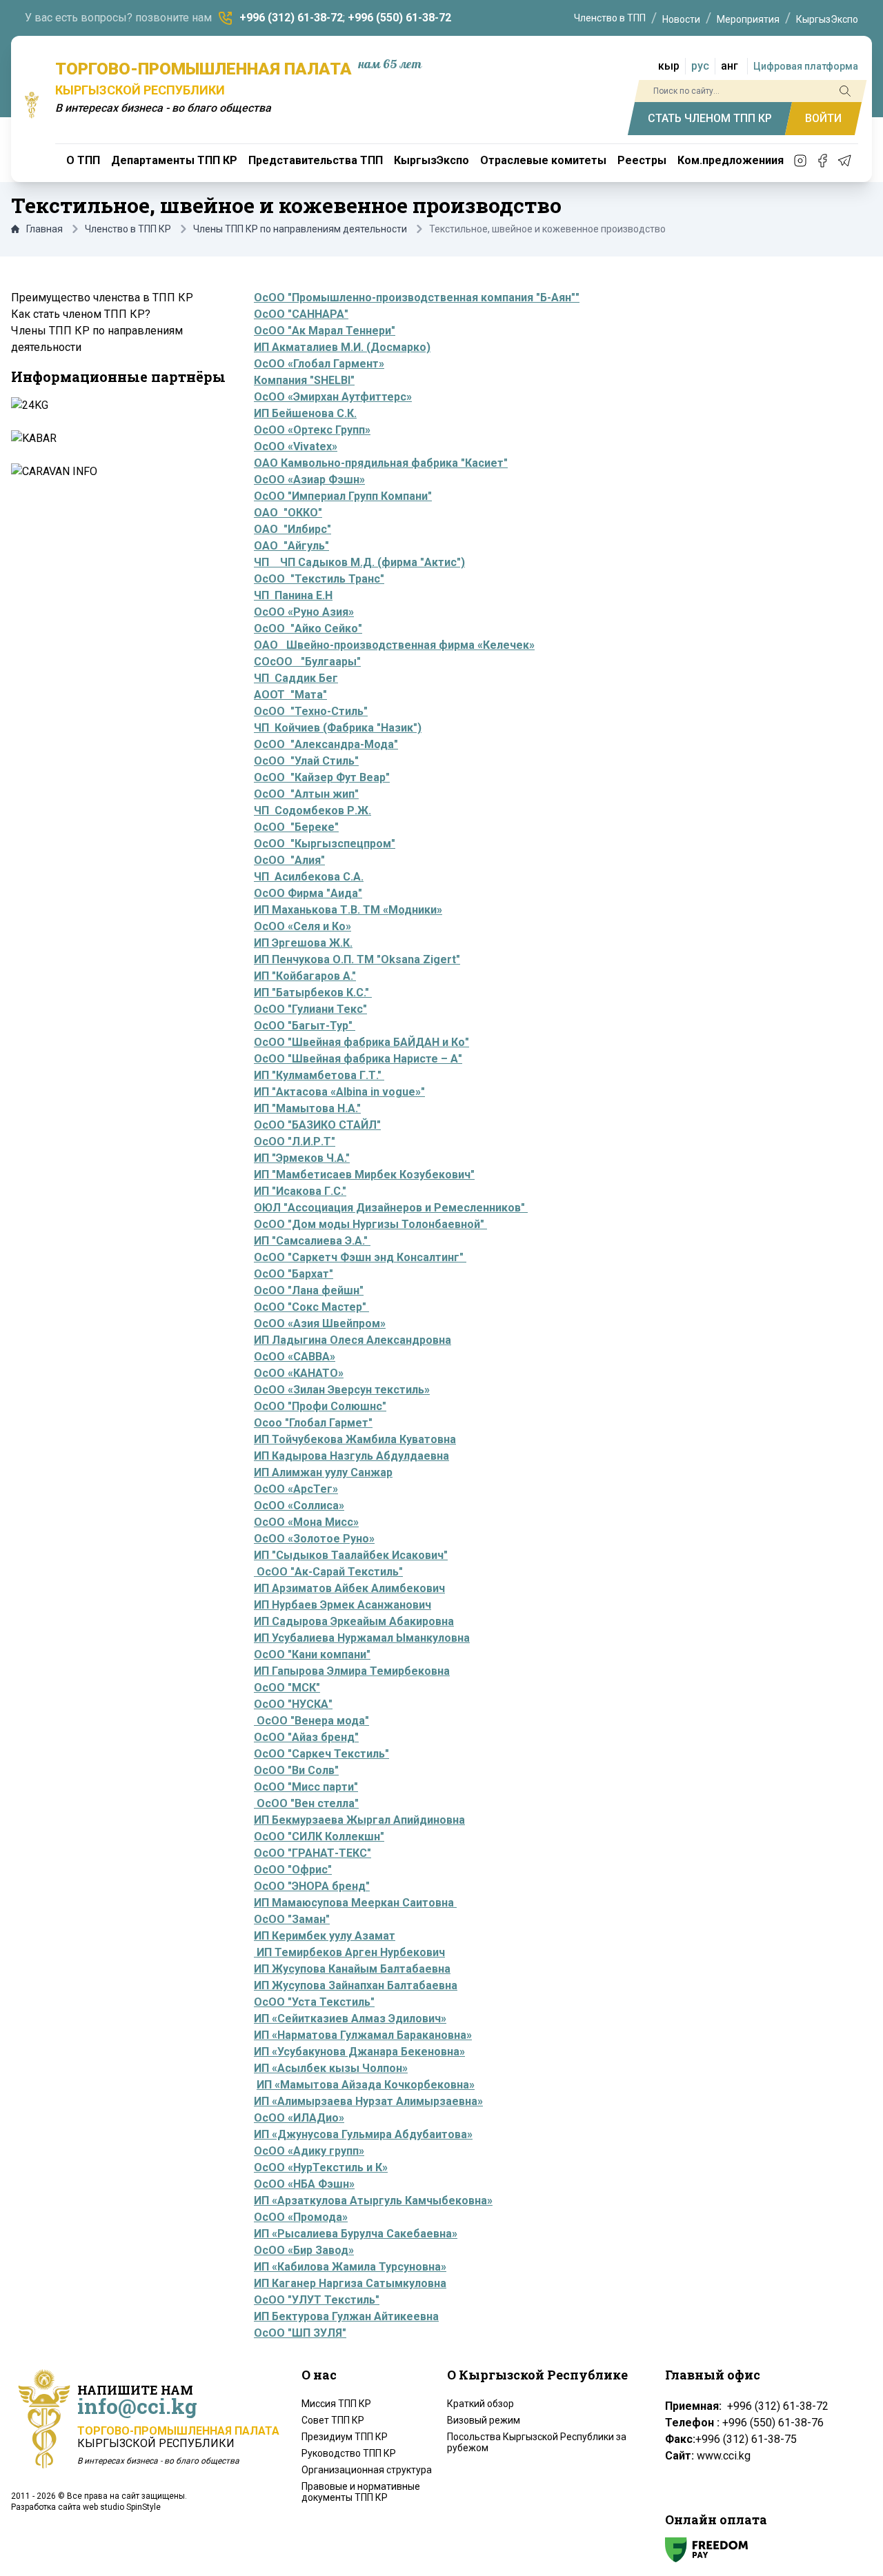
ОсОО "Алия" (289, 860)
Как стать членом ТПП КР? (81, 314)
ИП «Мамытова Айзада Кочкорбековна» (366, 2085)
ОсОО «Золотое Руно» (314, 1539)
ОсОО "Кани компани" (312, 1654)
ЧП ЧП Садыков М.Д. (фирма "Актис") (359, 562)
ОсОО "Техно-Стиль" (311, 711)
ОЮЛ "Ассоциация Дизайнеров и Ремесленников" (391, 1208)
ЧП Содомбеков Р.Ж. (312, 811)
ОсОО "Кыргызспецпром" (325, 844)
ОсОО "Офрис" (293, 1870)
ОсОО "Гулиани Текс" (310, 1009)
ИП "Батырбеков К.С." (313, 993)
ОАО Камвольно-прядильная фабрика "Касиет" (381, 463)
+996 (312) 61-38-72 (291, 18)
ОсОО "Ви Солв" (296, 1770)
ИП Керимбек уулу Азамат (325, 1936)
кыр (669, 66)
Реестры (642, 160)
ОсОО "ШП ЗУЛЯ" (300, 2333)
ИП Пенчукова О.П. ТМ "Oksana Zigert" (357, 959)
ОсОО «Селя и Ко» (302, 926)
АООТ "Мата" (290, 695)
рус (700, 66)
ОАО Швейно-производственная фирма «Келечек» (394, 645)
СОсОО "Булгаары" (307, 662)
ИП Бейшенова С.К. (305, 413)
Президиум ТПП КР (345, 2437)
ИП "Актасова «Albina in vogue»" (339, 1092)
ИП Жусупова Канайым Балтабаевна (352, 1969)
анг (730, 66)
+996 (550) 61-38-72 (399, 18)
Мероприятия (748, 19)
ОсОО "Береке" (296, 827)
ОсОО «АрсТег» (296, 1489)
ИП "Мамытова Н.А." (307, 1108)
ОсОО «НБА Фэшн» (304, 2184)
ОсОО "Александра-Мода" (326, 744)
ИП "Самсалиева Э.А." (312, 1241)
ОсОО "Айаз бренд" (306, 1737)
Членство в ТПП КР (128, 229)
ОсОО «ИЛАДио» (299, 2118)
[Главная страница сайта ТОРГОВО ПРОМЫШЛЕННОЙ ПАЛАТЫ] (32, 105)
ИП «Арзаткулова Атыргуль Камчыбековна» (373, 2201)
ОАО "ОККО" (288, 513)
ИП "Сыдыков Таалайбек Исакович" (351, 1555)
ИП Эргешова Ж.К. (303, 943)
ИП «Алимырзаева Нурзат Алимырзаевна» (368, 2101)
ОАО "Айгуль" (291, 546)
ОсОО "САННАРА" (301, 314)
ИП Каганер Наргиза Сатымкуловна (350, 2283)
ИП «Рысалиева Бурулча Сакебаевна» (356, 2234)
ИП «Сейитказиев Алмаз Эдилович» (350, 2019)
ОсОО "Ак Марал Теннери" (325, 331)
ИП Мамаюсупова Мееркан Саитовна (355, 1903)
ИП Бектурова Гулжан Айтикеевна (346, 2316)
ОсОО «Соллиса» (299, 1506)
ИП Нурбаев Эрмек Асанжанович (343, 1605)
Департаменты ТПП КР (174, 160)
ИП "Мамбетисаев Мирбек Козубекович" (364, 1175)
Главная (44, 229)
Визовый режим (484, 2420)
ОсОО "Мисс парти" (306, 1787)
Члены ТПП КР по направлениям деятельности (300, 229)
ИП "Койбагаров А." (305, 976)
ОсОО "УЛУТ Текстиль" (317, 2300)
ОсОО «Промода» (301, 2217)
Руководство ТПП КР (349, 2453)
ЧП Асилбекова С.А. (309, 877)
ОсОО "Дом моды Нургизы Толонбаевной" (370, 1224)
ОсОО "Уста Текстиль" (314, 2002)
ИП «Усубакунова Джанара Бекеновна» (359, 2052)
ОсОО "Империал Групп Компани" (343, 496)
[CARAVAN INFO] (117, 472)
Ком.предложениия (731, 160)
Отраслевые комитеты (543, 160)
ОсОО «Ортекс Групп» (312, 430)
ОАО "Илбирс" (292, 529)
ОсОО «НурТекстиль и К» (321, 2167)
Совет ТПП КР (333, 2420)
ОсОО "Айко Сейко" (308, 628)
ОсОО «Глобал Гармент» (319, 364)
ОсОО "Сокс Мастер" (311, 1307)
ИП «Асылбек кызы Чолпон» (331, 2068)
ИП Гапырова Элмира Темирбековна (352, 1671)
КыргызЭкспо (827, 19)
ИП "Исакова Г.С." (300, 1191)
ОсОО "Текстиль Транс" (319, 579)
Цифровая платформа (806, 66)
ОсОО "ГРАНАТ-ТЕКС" (312, 1853)
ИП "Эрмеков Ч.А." (302, 1158)
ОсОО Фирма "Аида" (308, 893)
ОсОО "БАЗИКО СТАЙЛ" (317, 1125)
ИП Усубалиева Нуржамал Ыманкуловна (362, 1638)
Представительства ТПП (316, 160)
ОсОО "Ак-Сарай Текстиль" (328, 1572)
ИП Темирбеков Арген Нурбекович (349, 1952)
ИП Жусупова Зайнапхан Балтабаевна (356, 1985)
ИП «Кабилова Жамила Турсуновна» (350, 2267)
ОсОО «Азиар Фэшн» (309, 480)
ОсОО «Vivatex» (296, 446)
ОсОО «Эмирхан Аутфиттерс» (333, 397)
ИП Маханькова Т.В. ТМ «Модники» (348, 910)
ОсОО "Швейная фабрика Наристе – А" (358, 1059)
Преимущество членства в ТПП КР (102, 298)
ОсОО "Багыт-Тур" (305, 1026)
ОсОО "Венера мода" (311, 1721)
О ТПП (83, 160)
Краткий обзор (480, 2404)
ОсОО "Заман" (292, 1919)
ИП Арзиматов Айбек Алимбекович (349, 1588)
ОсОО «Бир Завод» (304, 2250)
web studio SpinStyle (122, 2507)
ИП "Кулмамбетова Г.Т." (319, 1075)
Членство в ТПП (610, 18)
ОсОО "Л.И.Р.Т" (295, 1141)
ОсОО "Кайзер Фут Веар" (322, 777)
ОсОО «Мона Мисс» (306, 1522)
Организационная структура (367, 2470)
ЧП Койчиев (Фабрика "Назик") (338, 728)
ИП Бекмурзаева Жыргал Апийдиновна (359, 1820)
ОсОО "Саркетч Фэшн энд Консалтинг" (360, 1257)
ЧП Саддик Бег (296, 678)
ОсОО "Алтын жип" (306, 794)
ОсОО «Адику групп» (309, 2151)
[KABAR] (117, 439)
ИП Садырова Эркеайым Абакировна (354, 1621)
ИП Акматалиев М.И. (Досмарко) (342, 347)
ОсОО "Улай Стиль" (306, 761)
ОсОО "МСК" (287, 1688)
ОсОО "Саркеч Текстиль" (321, 1754)
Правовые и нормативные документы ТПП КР (361, 2492)
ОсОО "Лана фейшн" (309, 1290)
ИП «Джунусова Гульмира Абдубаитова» (363, 2134)
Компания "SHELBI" (304, 380)
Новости (681, 19)
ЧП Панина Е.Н (293, 595)
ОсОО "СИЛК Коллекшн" (319, 1837)
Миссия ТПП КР (336, 2404)
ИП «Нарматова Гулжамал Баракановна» (363, 2035)
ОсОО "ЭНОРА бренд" (312, 1886)
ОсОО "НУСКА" (293, 1704)
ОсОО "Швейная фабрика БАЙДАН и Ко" (361, 1042)
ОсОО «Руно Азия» (304, 612)
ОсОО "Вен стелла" (306, 1803)
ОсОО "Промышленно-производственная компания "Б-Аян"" (417, 298)
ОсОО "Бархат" (294, 1274)
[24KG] (117, 405)
